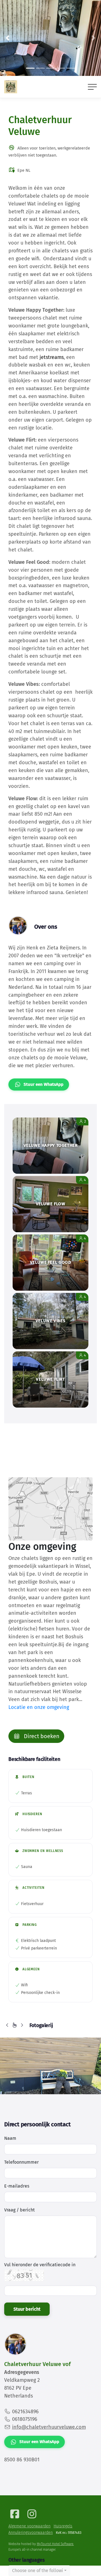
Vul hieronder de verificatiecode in (40, 2265)
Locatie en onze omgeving (39, 1707)
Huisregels (63, 2526)
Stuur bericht (27, 2309)
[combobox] (39, 2571)
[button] (8, 38)
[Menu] (92, 87)
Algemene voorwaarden (29, 2526)
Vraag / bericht (19, 2210)
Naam (10, 2138)
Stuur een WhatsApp (43, 1084)
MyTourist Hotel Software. (55, 2544)
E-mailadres (17, 2186)
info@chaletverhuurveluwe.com (49, 2427)
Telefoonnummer (21, 2162)
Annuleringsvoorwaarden (31, 2533)
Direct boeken (41, 1736)
